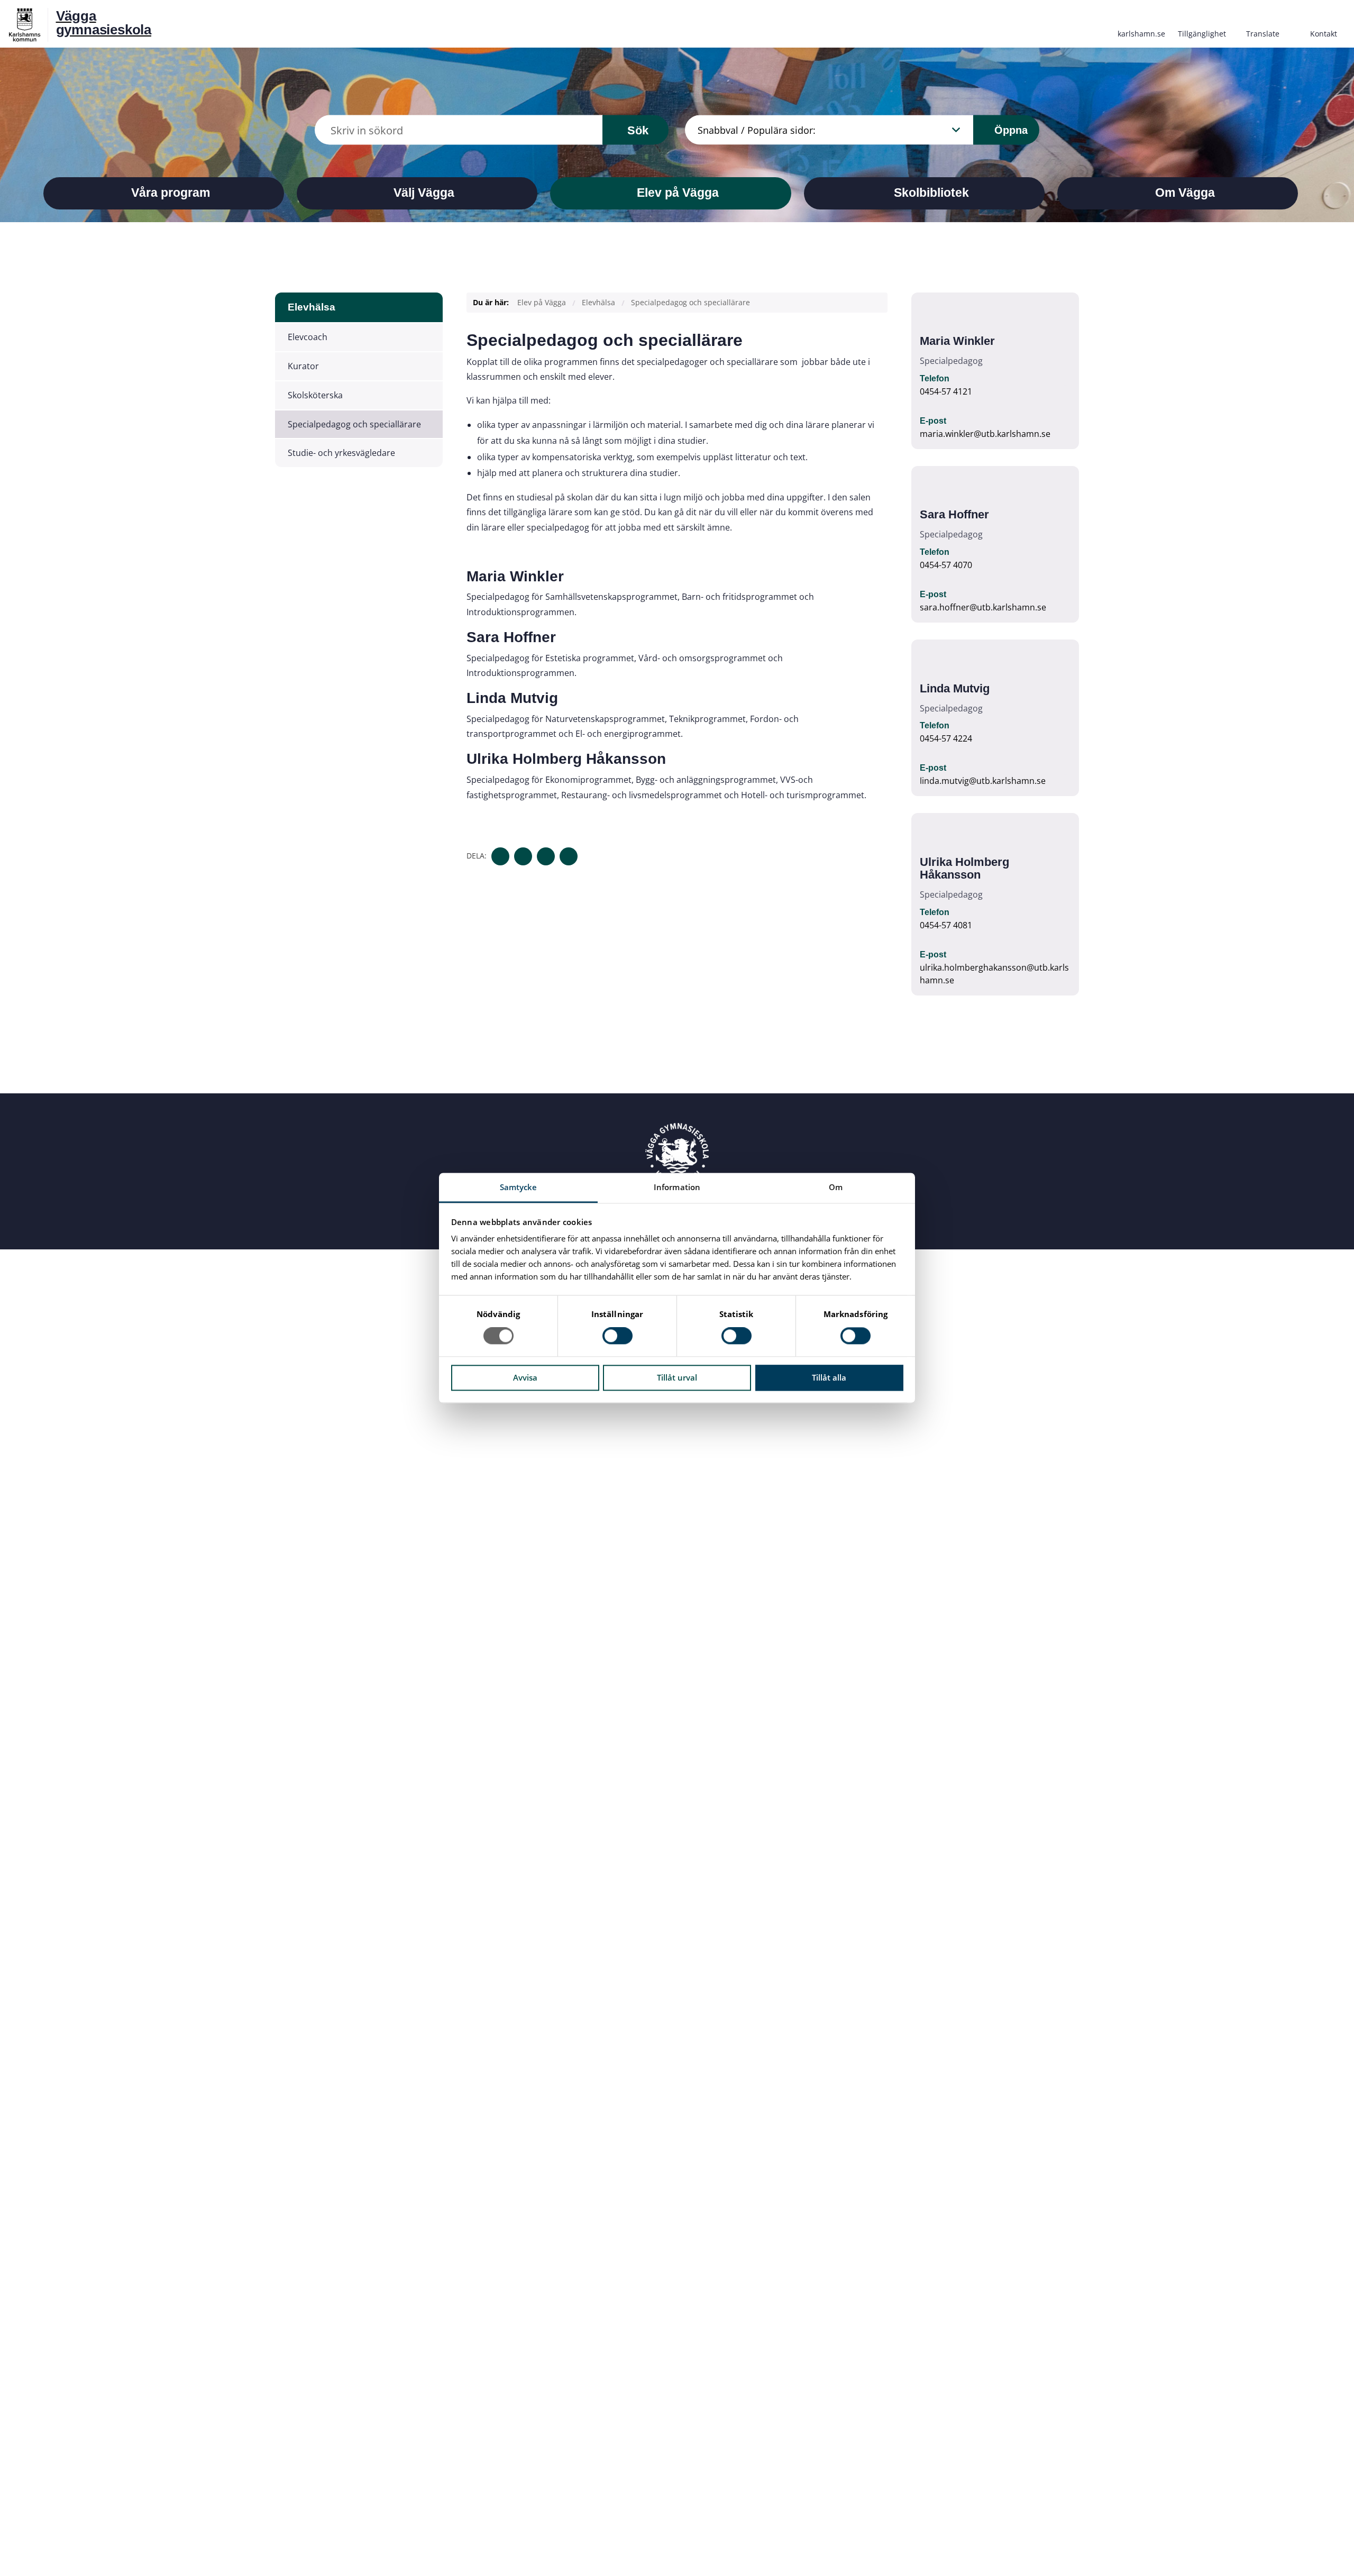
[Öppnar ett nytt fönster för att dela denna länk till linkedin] (546, 856)
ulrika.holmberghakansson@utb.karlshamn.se (994, 974)
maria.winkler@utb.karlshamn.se (985, 434)
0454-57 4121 (946, 391)
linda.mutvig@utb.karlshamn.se (983, 781)
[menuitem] (1141, 23)
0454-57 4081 (946, 925)
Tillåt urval (677, 1377)
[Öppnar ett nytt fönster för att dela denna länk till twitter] (523, 856)
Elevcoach (308, 337)
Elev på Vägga (542, 302)
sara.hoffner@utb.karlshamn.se (983, 607)
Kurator (303, 366)
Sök (638, 130)
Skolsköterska (315, 395)
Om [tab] (836, 1187)
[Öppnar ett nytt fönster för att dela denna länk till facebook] (500, 856)
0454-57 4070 (946, 565)
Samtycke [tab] (519, 1187)
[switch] (617, 1336)
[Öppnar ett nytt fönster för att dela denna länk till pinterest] (569, 856)
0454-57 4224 (946, 738)
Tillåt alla (829, 1377)
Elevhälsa (312, 307)
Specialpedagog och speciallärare (354, 424)
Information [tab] (677, 1187)
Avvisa (525, 1377)
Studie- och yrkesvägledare (341, 453)
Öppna (1009, 130)
